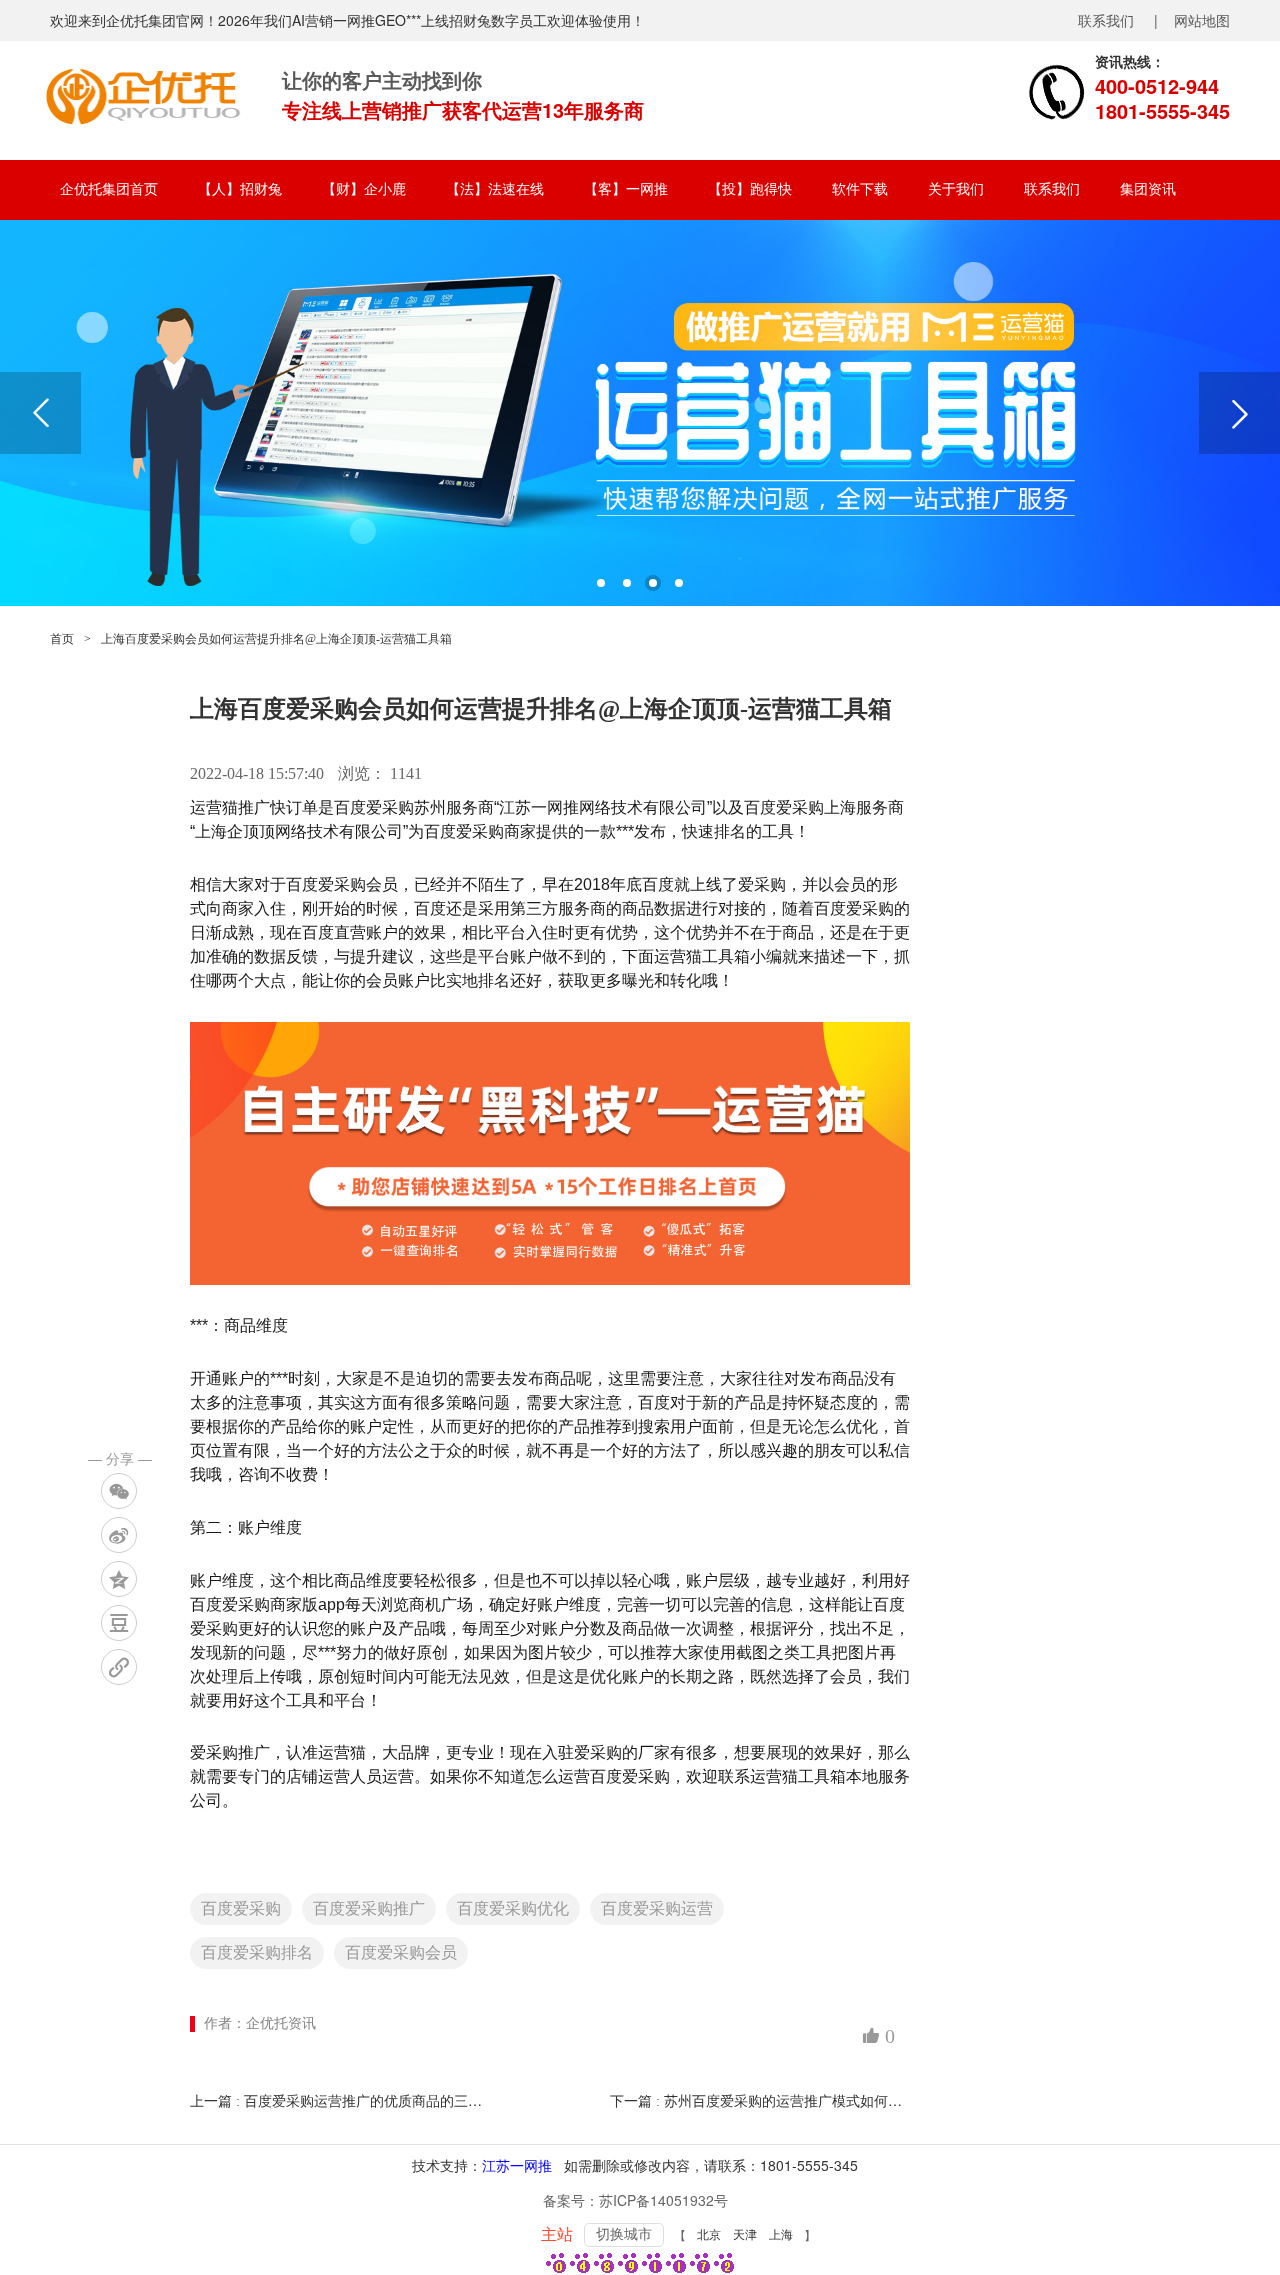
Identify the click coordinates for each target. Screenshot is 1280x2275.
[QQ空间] (119, 1579)
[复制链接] (119, 1667)
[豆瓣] (119, 1623)
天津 (745, 2235)
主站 (557, 2234)
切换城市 (624, 2234)
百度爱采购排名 (257, 1952)
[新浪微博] (119, 1535)
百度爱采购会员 (401, 1952)
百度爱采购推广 (369, 1908)
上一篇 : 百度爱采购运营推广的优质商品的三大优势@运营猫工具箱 (398, 2101)
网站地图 (1202, 20)
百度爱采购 (241, 1908)
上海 (781, 2235)
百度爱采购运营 (657, 1908)
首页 (62, 639)
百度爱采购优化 (513, 1908)
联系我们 (1106, 20)
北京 (709, 2235)
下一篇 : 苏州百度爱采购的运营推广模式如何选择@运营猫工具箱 (811, 2101)
